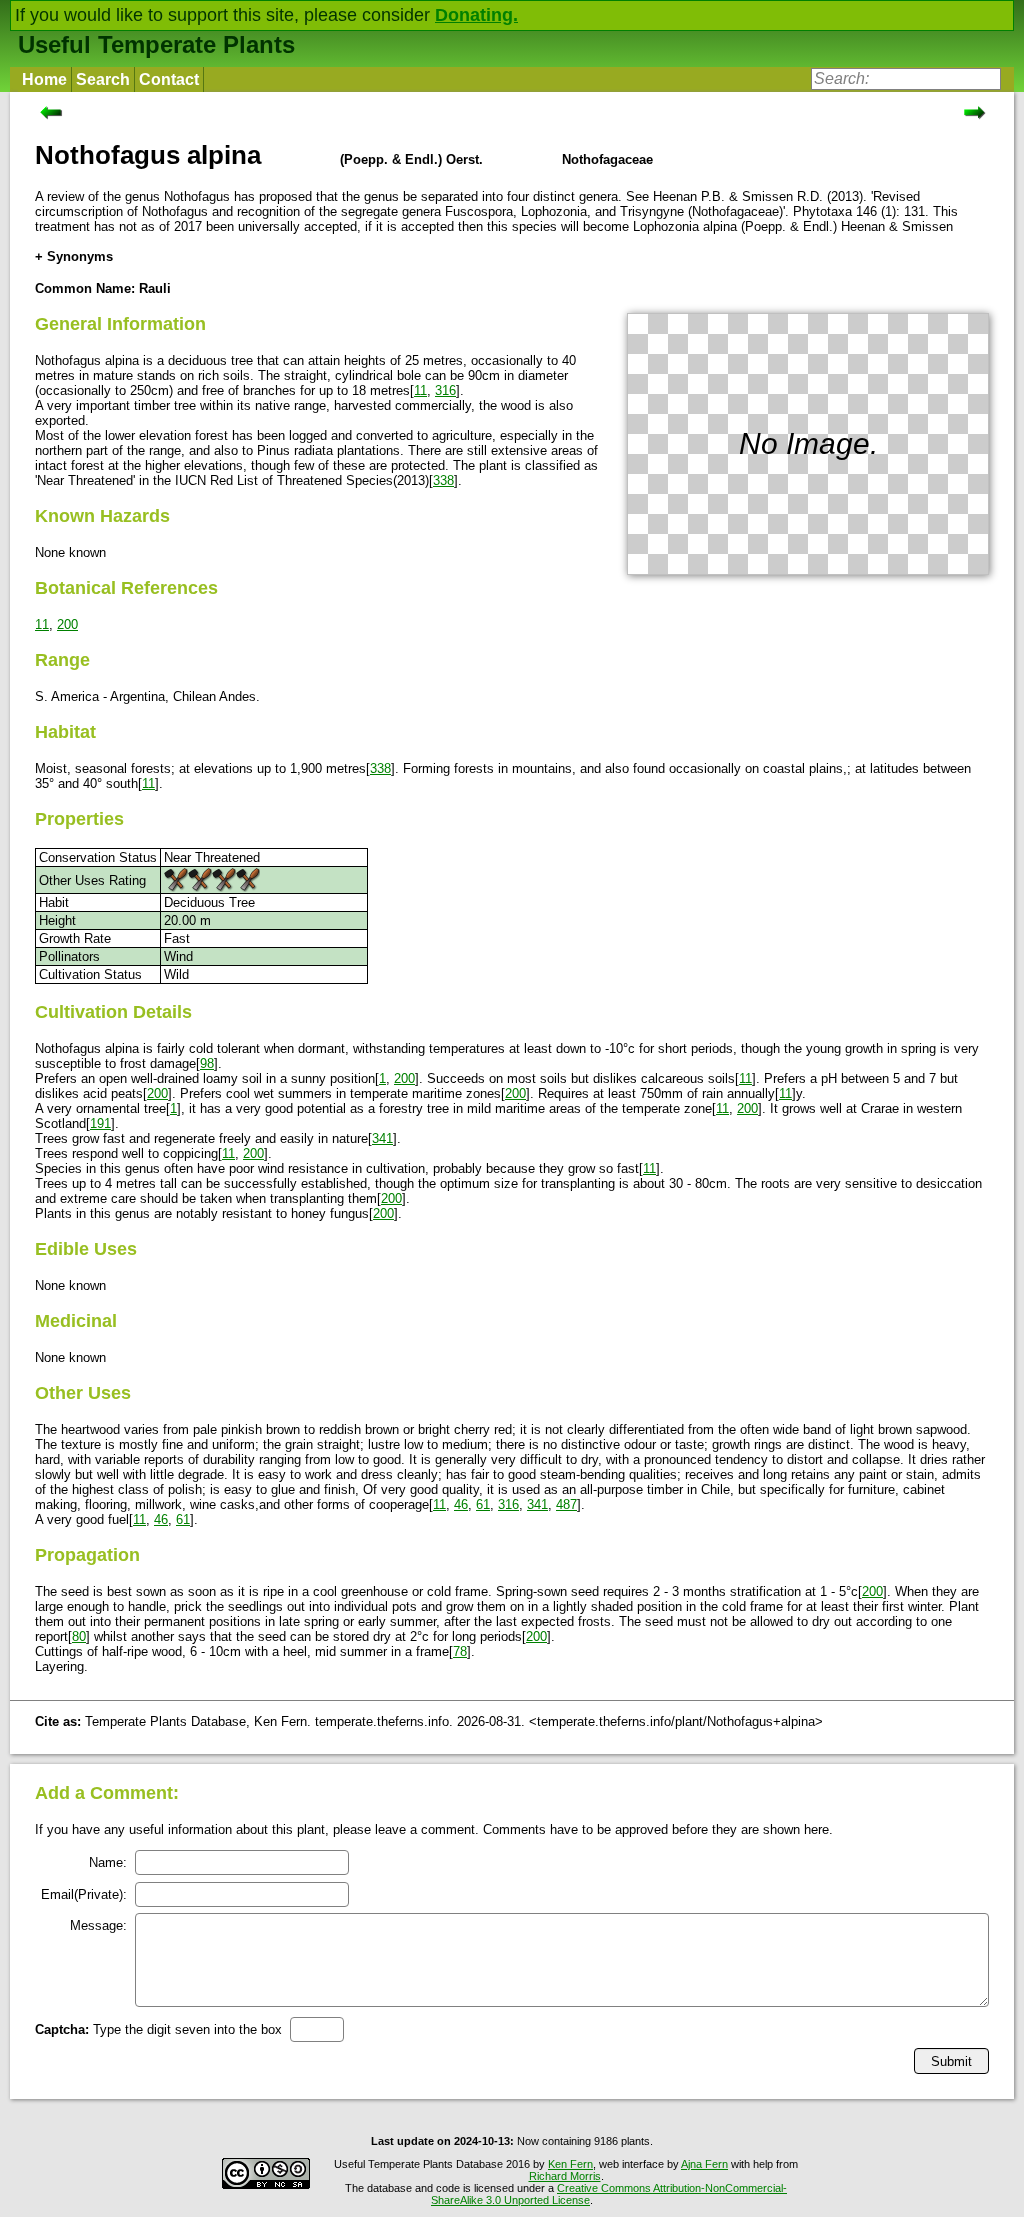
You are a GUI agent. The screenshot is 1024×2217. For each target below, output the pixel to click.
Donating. (476, 15)
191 (100, 1123)
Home (44, 79)
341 (382, 1138)
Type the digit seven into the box (158, 2029)
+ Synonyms (74, 256)
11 (420, 390)
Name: (108, 1862)
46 (461, 1504)
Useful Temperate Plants (156, 44)
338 (443, 480)
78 (460, 1651)
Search (103, 79)
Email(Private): (84, 1894)
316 (445, 390)
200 (67, 624)
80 (79, 1636)
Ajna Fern (704, 2164)
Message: (98, 1925)
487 (566, 1504)
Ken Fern (570, 2164)
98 (207, 1063)
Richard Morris (565, 2176)
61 (483, 1504)
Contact (169, 79)
